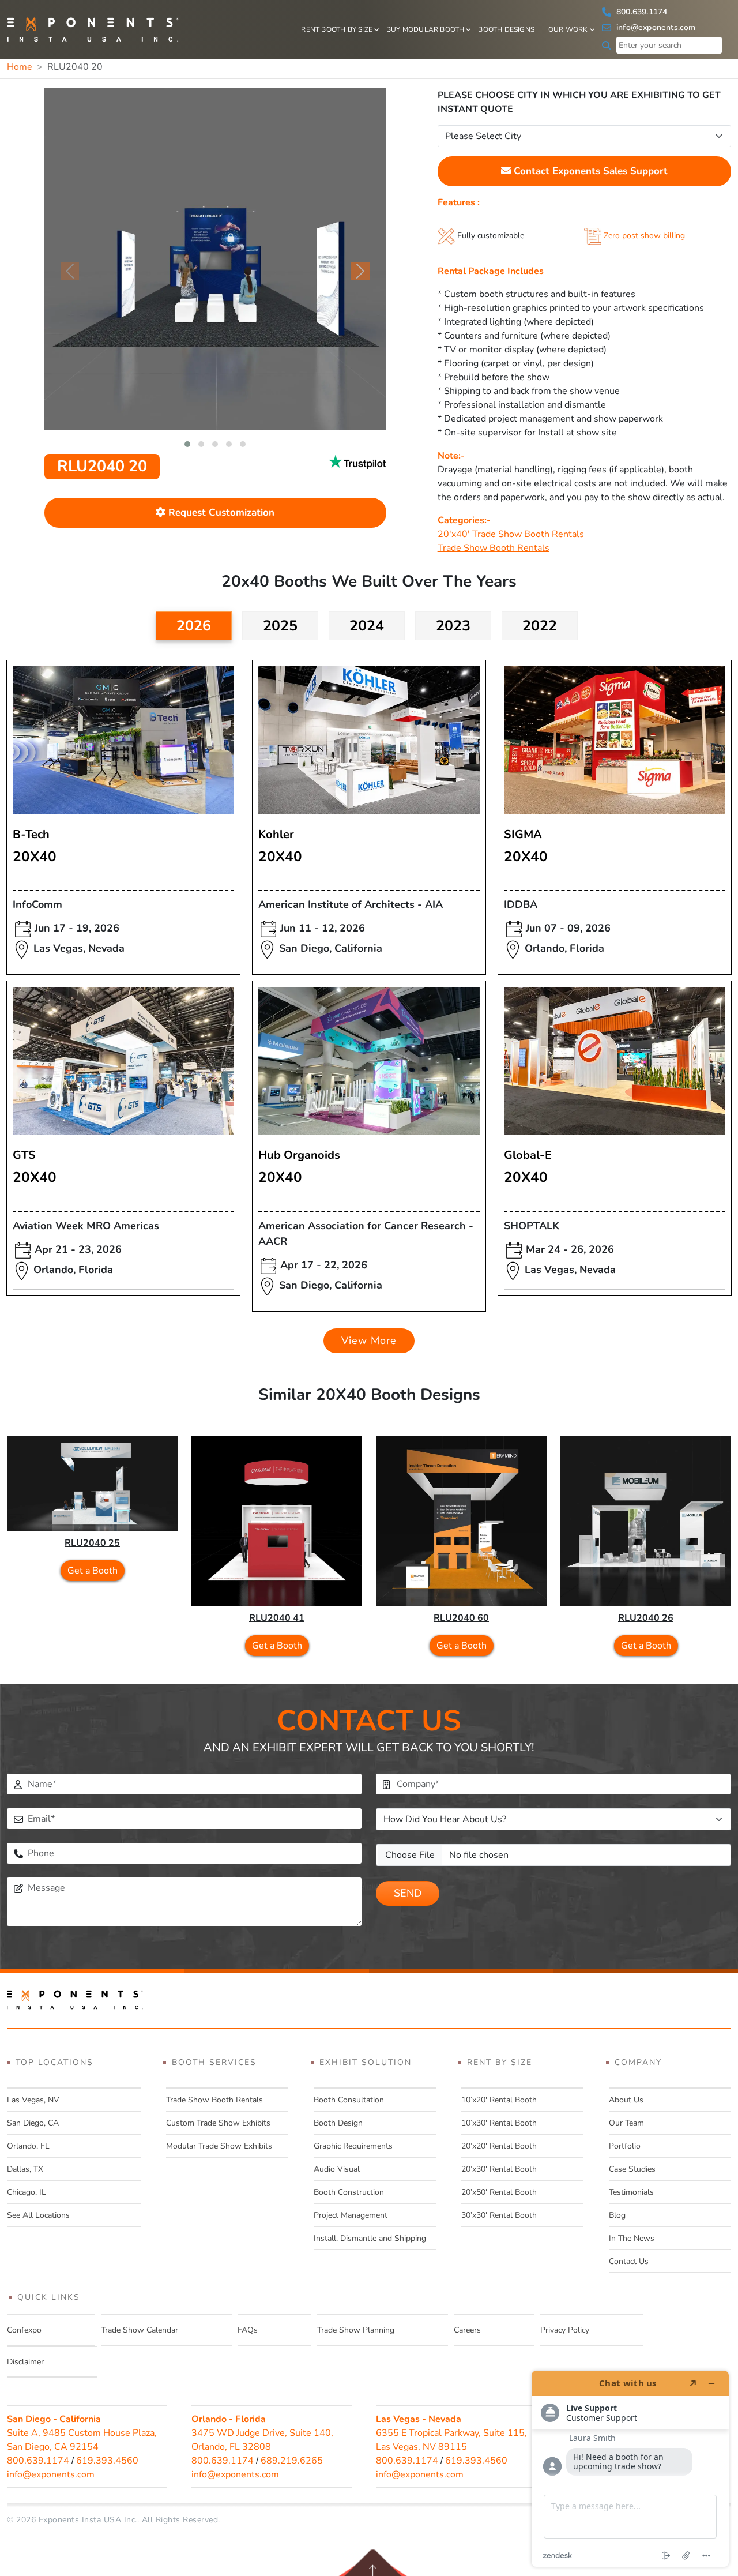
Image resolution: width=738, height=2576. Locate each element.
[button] (187, 444)
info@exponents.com (655, 27)
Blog (617, 2215)
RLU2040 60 (461, 1618)
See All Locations (38, 2215)
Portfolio (625, 2146)
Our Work (568, 29)
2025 (280, 626)
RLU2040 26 (646, 1618)
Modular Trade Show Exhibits (219, 2146)
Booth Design (338, 2123)
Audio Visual (337, 2169)
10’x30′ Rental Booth (499, 2123)
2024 (367, 626)
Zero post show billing (644, 236)
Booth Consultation (349, 2100)
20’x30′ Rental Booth (499, 2169)
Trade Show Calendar (140, 2330)
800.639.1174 (641, 12)
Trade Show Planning (356, 2330)
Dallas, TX (25, 2169)
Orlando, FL (28, 2146)
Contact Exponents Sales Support (589, 171)
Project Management (351, 2215)
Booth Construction (349, 2192)
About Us (626, 2100)
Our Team (626, 2123)
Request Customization (220, 512)
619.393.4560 (107, 2461)
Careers (467, 2330)
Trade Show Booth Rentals (494, 548)
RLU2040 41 (277, 1618)
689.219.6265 (292, 2461)
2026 (194, 626)
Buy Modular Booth (425, 29)
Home (20, 67)
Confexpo (24, 2330)
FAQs (248, 2330)
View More (369, 1340)
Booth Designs (506, 29)
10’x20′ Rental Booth (499, 2100)
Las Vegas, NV (33, 2100)
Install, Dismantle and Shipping (370, 2238)
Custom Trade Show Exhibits (218, 2123)
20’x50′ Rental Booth (499, 2192)
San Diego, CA (33, 2123)
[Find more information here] (630, 2469)
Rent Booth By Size (337, 29)
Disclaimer (25, 2362)
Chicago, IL (27, 2192)
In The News (632, 2238)
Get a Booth (93, 1571)
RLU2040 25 (92, 1543)
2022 (540, 626)
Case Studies (632, 2169)
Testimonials (631, 2192)
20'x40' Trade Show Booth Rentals (511, 534)
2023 (453, 626)
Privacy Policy (565, 2330)
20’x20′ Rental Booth (499, 2146)
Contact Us (629, 2261)
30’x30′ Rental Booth (499, 2215)
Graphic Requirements (353, 2146)
